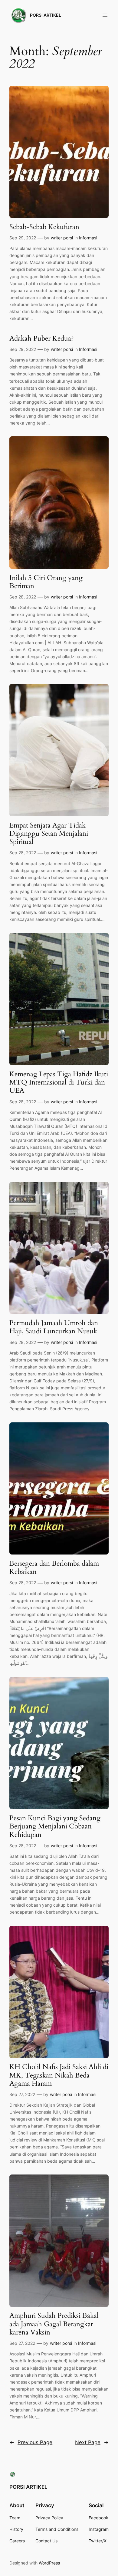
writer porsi (62, 238)
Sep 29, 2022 (23, 238)
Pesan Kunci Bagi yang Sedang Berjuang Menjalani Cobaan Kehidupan (55, 1826)
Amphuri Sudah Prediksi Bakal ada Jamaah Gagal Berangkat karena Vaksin (54, 2324)
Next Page (92, 2442)
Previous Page (31, 2442)
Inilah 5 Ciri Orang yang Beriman (46, 582)
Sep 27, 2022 (22, 2094)
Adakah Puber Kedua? (42, 338)
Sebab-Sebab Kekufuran (44, 227)
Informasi (88, 238)
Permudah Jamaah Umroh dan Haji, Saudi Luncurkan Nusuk (54, 1327)
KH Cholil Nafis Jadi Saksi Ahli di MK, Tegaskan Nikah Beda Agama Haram (59, 2075)
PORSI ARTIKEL (46, 15)
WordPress (49, 2563)
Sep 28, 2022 (23, 597)
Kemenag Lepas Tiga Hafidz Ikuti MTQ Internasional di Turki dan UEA (59, 1082)
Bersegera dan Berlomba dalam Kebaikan (54, 1568)
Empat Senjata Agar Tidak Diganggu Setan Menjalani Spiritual (49, 834)
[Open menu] (105, 15)
